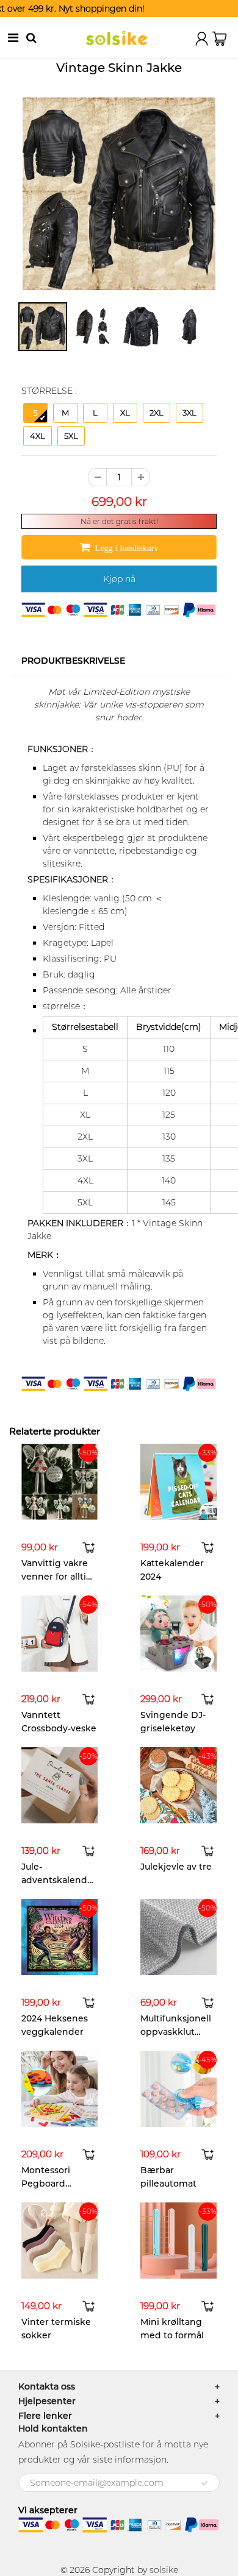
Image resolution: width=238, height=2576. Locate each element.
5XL (71, 436)
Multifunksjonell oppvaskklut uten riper (176, 2032)
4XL (38, 436)
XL (125, 413)
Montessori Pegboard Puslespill (46, 2184)
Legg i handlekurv (127, 548)
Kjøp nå (119, 579)
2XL (157, 413)
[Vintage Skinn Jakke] (119, 194)
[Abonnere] (204, 2483)
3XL (189, 413)
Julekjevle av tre (176, 1867)
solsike (164, 2570)
